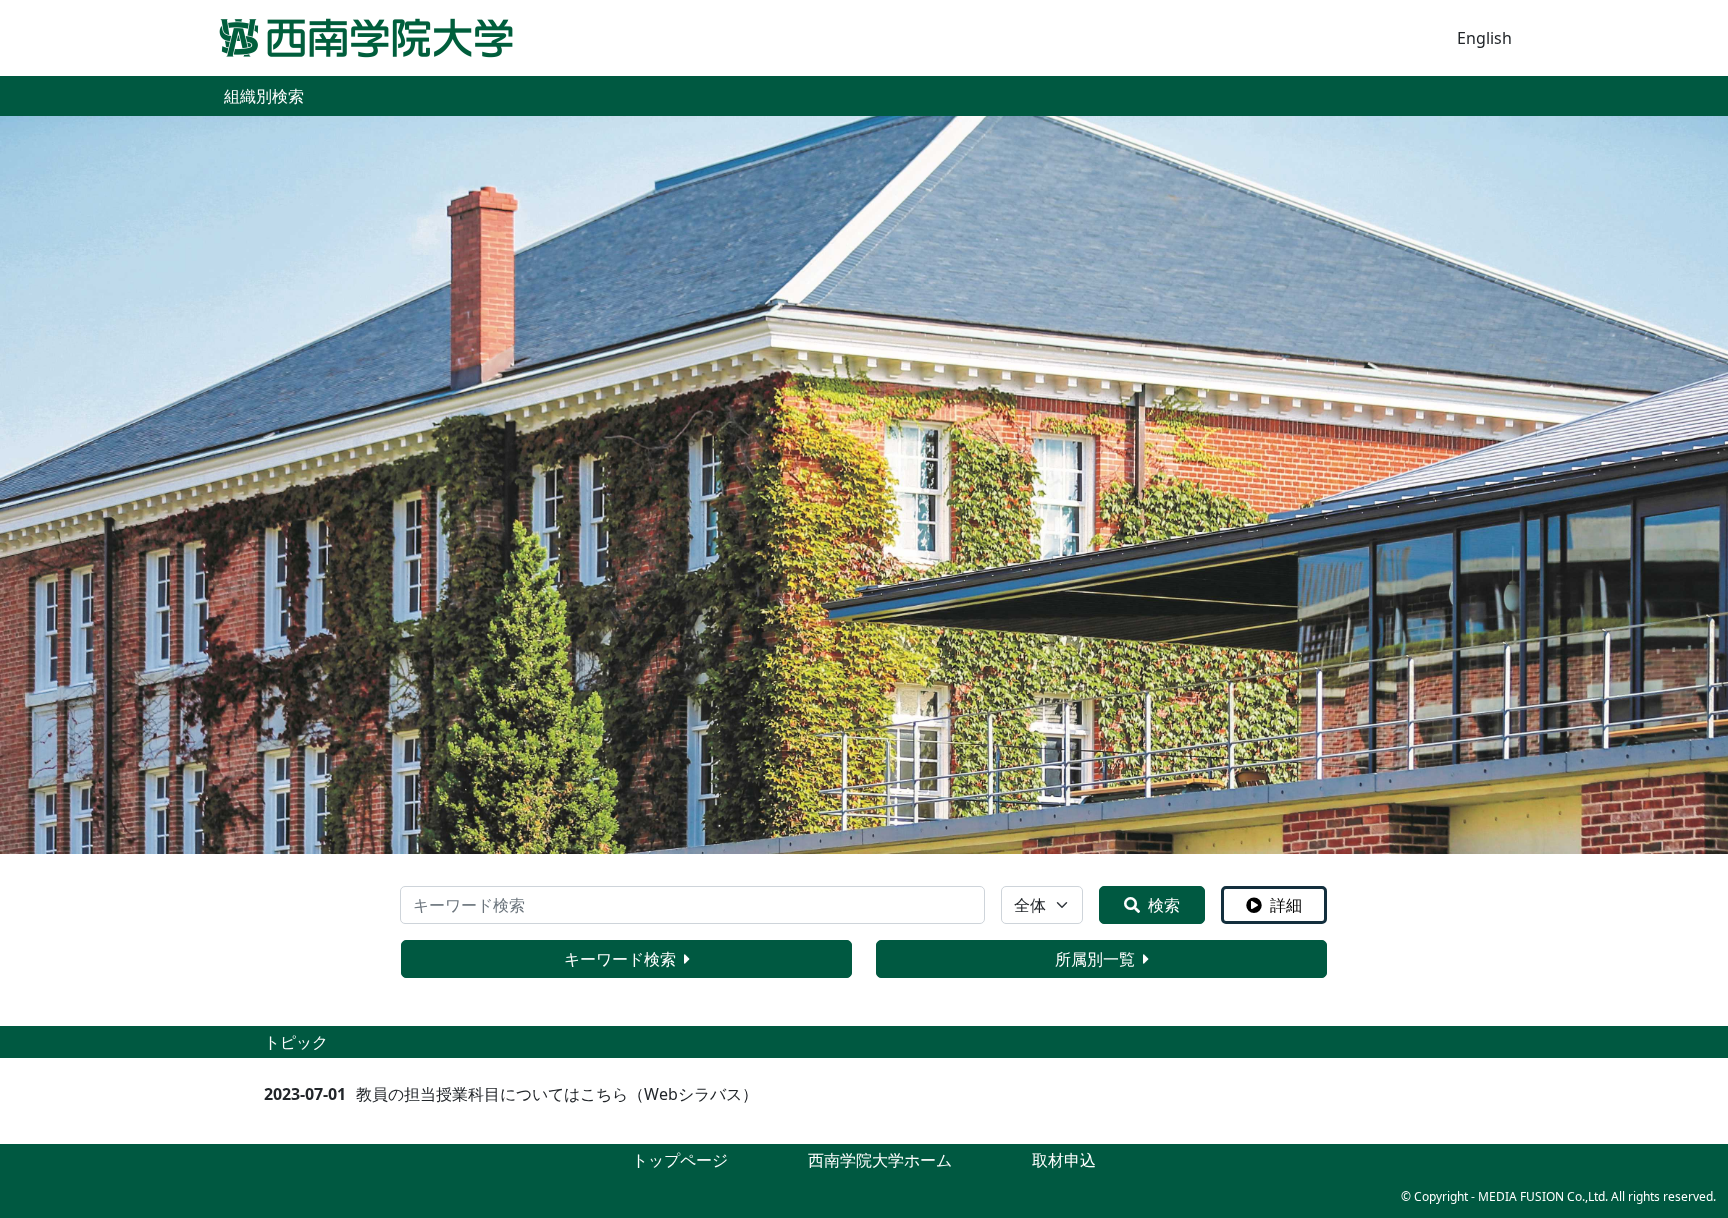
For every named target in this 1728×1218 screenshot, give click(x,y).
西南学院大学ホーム (880, 1160)
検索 (1164, 905)
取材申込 (1064, 1160)
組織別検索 (264, 96)
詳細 (1286, 905)
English (1484, 38)
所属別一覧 (1095, 959)
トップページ (680, 1160)
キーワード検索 (620, 959)
